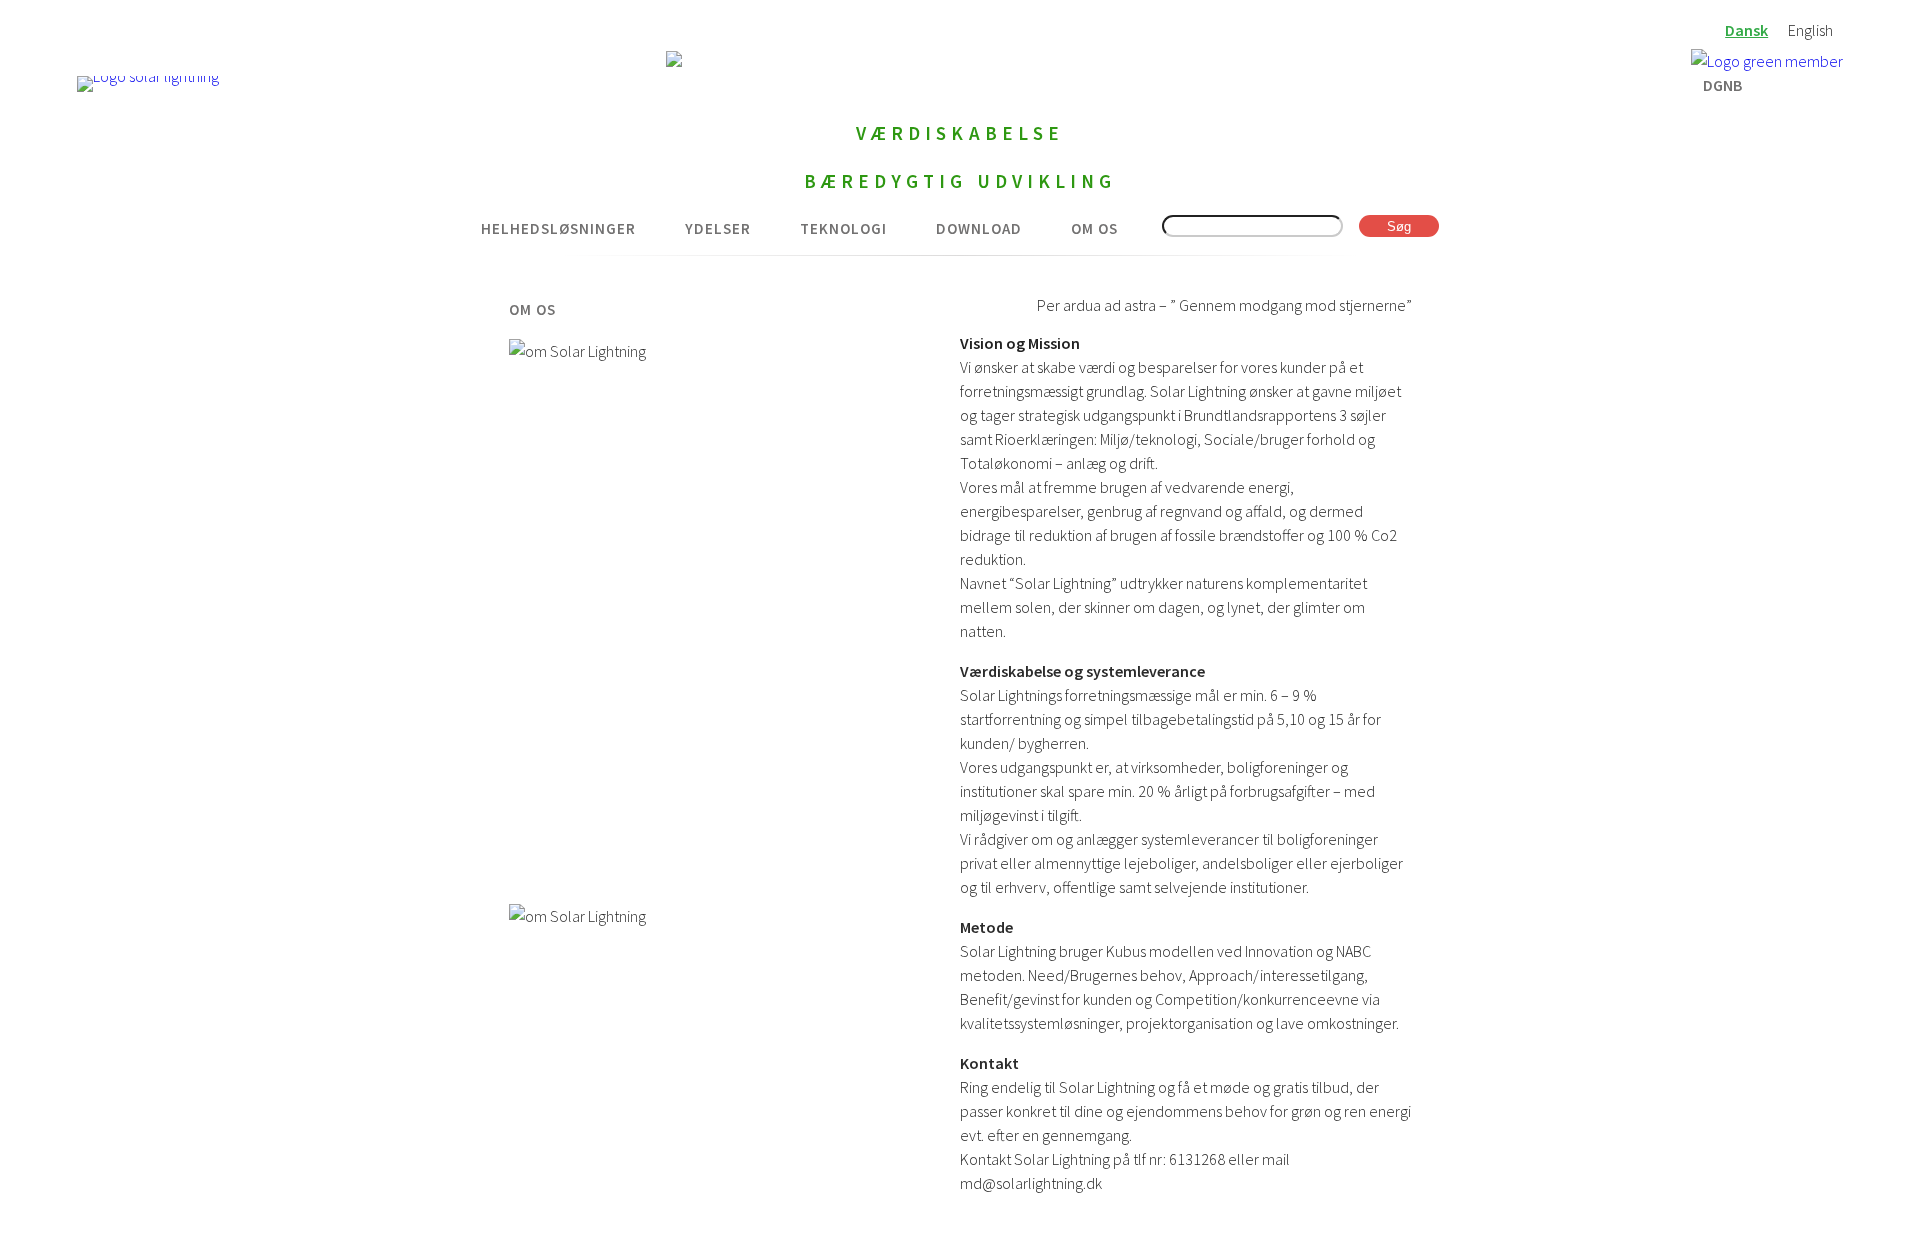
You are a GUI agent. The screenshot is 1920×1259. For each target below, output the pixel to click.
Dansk (1746, 30)
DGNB (1722, 83)
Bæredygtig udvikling (960, 181)
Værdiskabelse (960, 133)
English (1810, 30)
